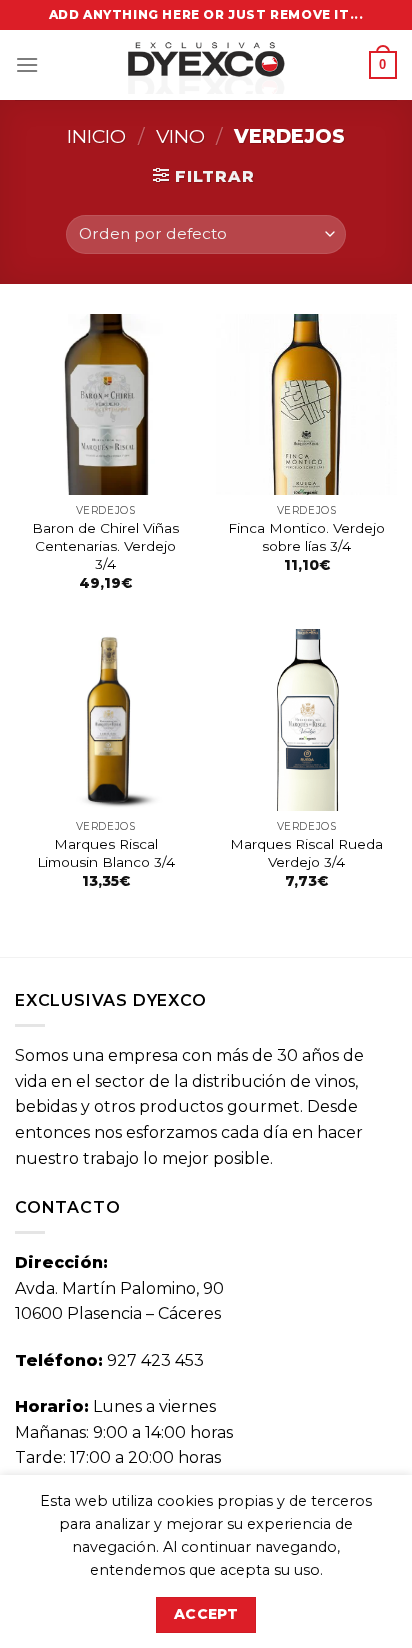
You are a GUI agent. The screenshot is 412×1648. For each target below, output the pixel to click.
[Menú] (27, 64)
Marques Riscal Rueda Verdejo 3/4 (306, 853)
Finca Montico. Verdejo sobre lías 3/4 (306, 537)
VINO (180, 136)
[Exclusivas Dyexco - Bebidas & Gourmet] (206, 65)
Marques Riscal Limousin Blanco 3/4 (106, 853)
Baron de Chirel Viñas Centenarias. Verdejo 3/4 (105, 545)
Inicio (96, 136)
